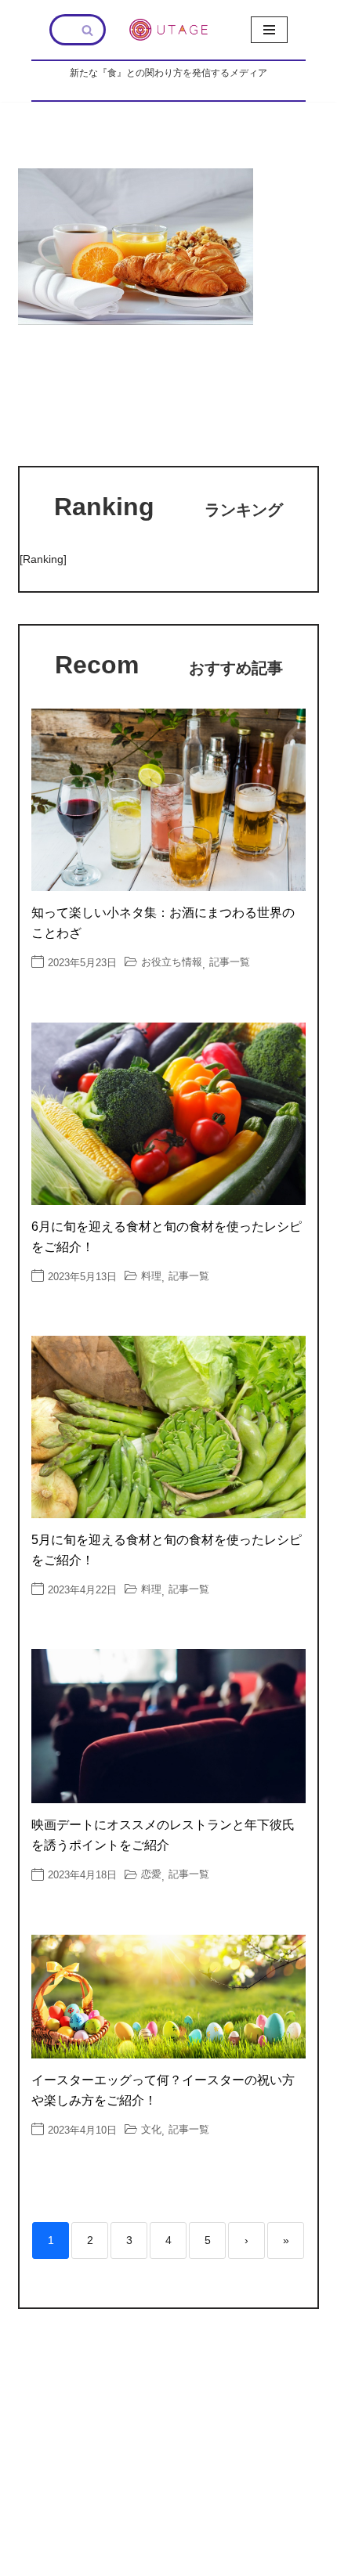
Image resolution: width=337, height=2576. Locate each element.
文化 (151, 2129)
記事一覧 (230, 962)
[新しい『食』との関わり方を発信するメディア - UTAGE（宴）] (168, 30)
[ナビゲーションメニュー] (269, 30)
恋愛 (151, 1874)
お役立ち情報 (172, 962)
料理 (151, 1276)
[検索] (88, 30)
